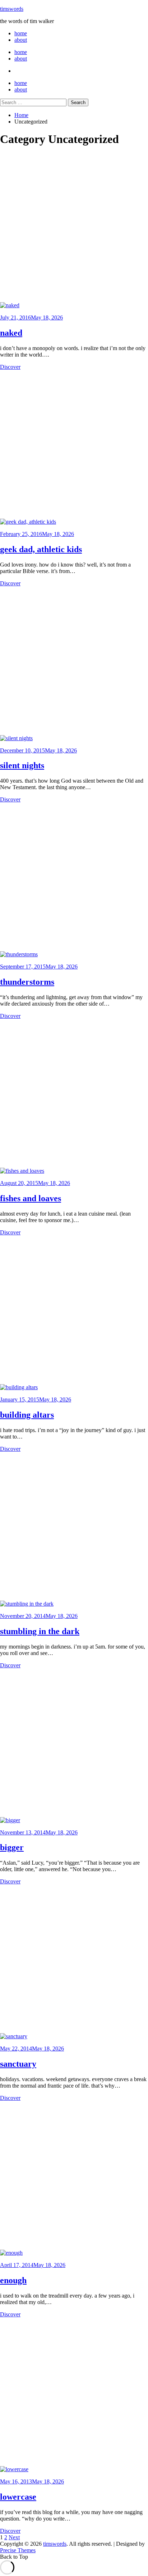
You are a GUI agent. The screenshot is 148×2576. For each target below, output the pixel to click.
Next (14, 2537)
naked (11, 333)
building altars (27, 1415)
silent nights (22, 765)
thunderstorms (27, 982)
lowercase (18, 2497)
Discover (10, 367)
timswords (12, 9)
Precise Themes (18, 2550)
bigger (12, 1847)
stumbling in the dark (40, 1631)
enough (13, 2280)
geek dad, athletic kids (41, 549)
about (21, 40)
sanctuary (18, 2064)
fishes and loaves (31, 1198)
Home (21, 115)
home (21, 33)
